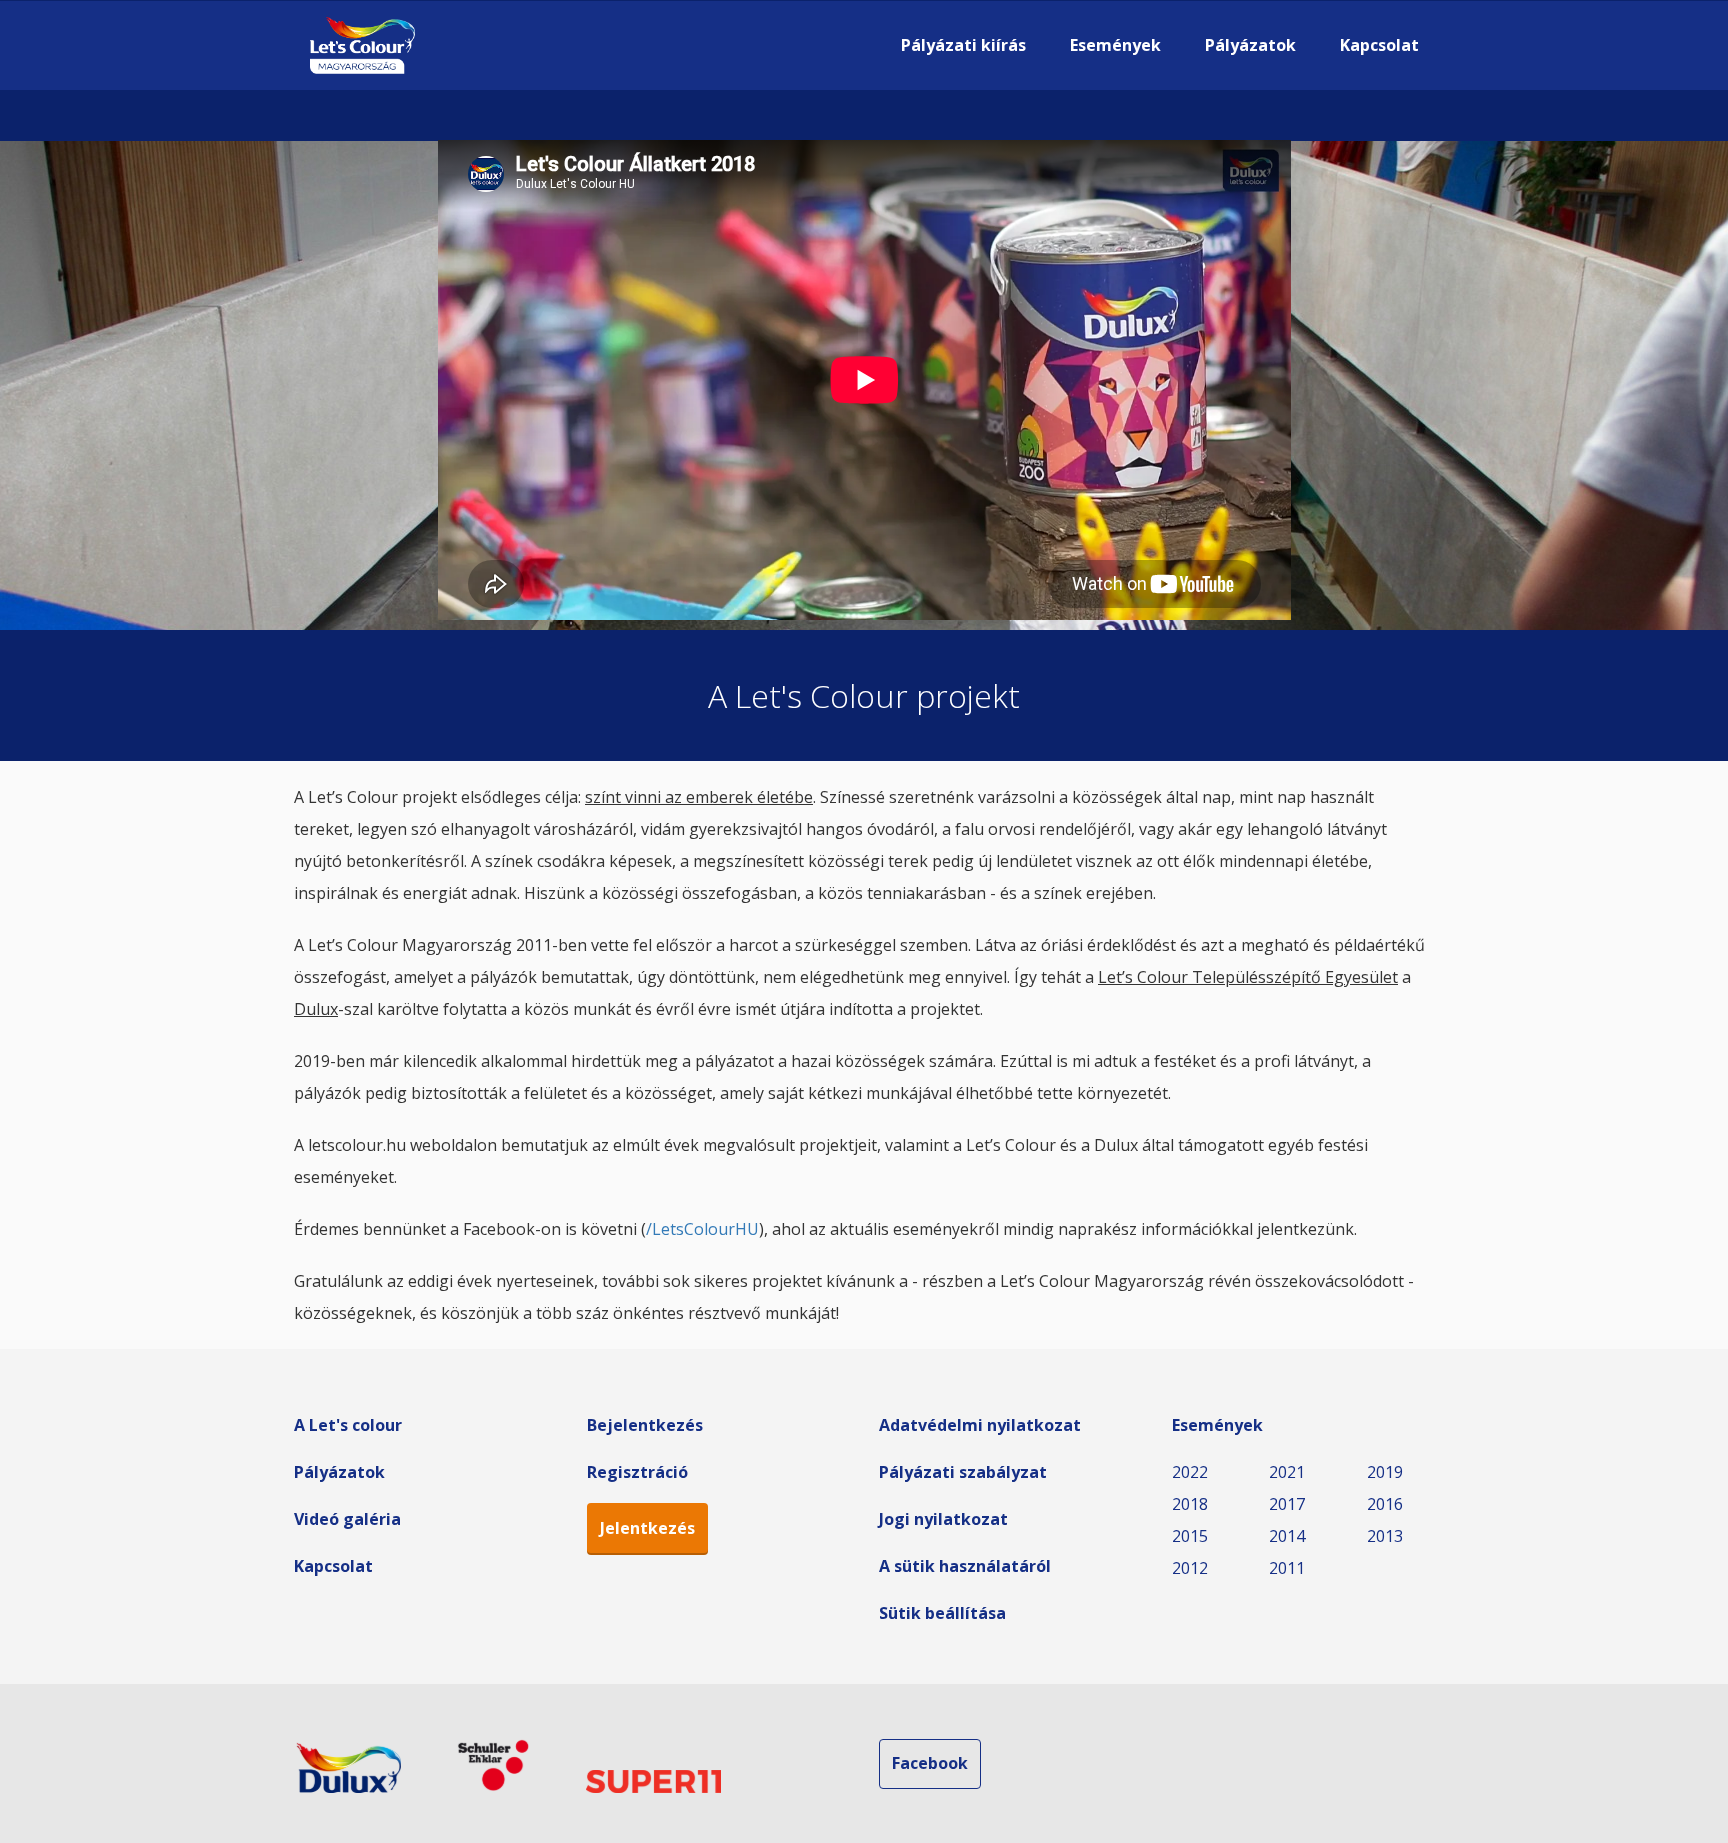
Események (1115, 45)
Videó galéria (347, 1519)
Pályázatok (1250, 45)
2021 (1287, 1472)
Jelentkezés (647, 1528)
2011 (1287, 1568)
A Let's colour (348, 1425)
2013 (1385, 1536)
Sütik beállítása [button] (942, 1613)
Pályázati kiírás (963, 45)
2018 (1190, 1504)
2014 (1287, 1536)
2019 (1385, 1472)
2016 (1385, 1504)
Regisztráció (637, 1472)
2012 (1190, 1568)
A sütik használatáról (965, 1566)
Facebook (930, 1763)
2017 (1287, 1504)
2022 (1190, 1472)
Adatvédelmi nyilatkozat (980, 1425)
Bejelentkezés (645, 1425)
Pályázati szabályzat (963, 1472)
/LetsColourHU (702, 1229)
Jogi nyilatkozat (943, 1519)
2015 (1190, 1536)
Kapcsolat (1379, 45)
